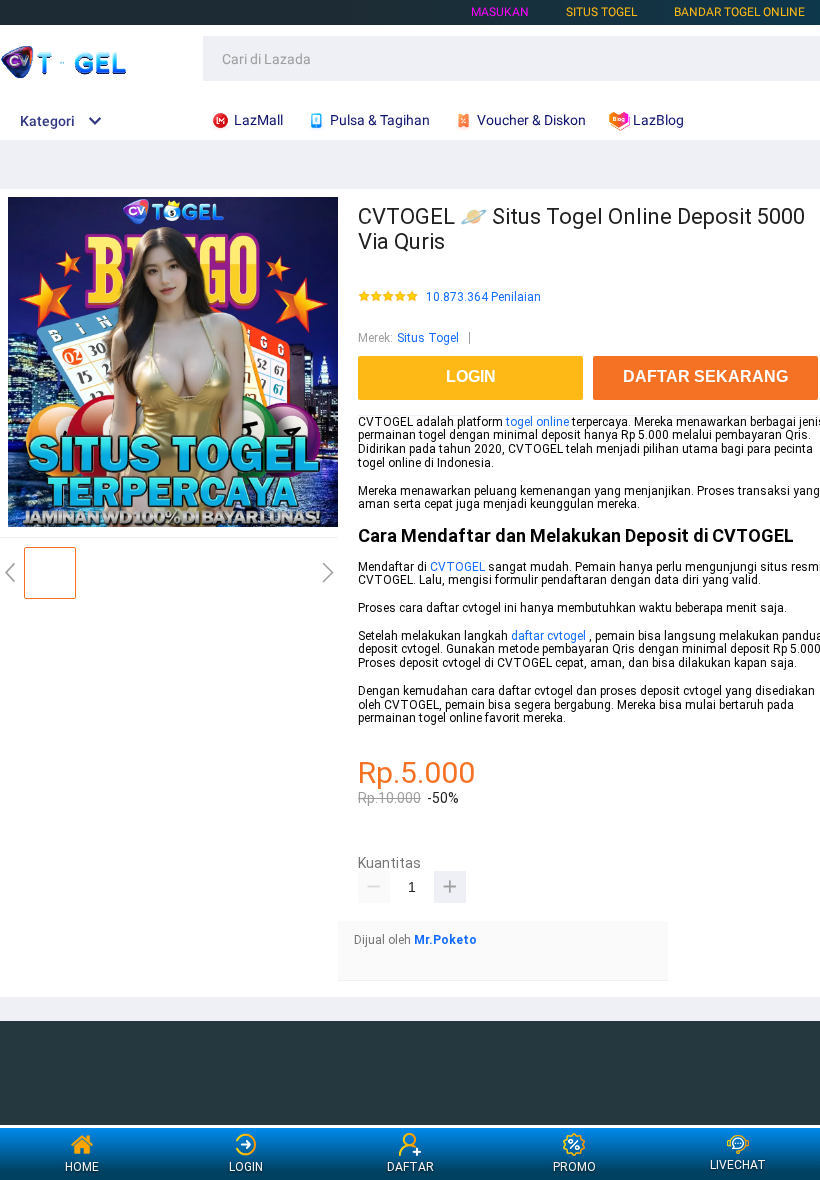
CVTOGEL (457, 567)
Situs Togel (428, 338)
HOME (82, 1167)
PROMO (574, 1167)
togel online (537, 422)
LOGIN (246, 1167)
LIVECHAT (738, 1165)
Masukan (500, 12)
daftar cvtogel (550, 636)
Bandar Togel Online (739, 12)
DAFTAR (410, 1167)
